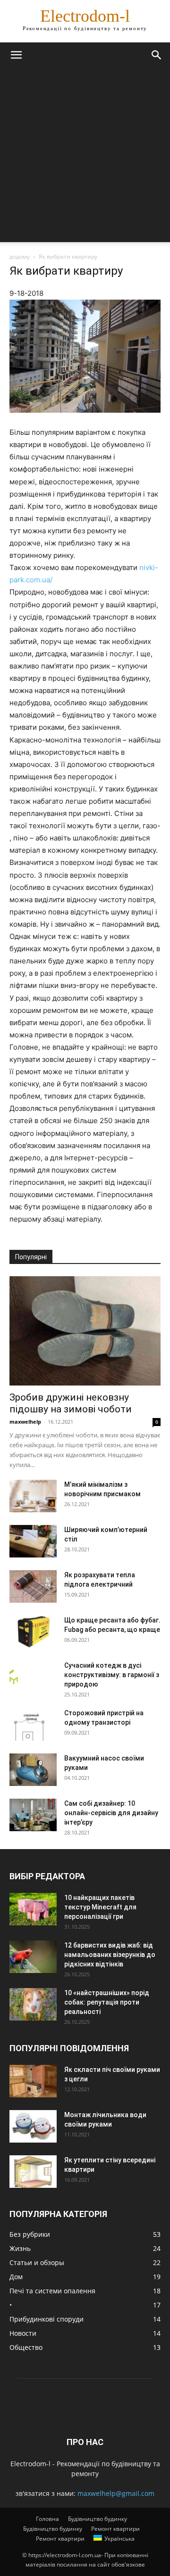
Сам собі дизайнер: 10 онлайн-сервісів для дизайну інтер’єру (111, 1813)
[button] (16, 55)
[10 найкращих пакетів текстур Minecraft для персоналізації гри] (33, 1909)
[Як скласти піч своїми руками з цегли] (33, 2081)
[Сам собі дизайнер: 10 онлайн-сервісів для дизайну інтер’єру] (33, 1815)
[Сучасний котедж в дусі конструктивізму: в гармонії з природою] (14, 1672)
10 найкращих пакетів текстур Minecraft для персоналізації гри (100, 1907)
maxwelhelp (25, 1422)
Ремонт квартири (115, 2529)
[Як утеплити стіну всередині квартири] (33, 2172)
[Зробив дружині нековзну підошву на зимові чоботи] (85, 1331)
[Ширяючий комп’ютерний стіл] (33, 1541)
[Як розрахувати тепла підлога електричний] (33, 1586)
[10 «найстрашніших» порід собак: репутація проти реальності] (33, 2004)
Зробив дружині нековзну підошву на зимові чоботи (71, 1403)
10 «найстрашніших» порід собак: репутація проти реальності (107, 2002)
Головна (47, 2519)
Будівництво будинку (98, 2519)
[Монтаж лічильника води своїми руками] (33, 2126)
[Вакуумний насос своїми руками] (33, 1770)
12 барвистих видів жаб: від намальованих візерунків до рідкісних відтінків (110, 1955)
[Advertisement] (85, 157)
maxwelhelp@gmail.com (116, 2493)
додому (20, 257)
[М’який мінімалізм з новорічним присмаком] (33, 1496)
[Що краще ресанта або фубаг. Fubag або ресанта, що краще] (33, 1632)
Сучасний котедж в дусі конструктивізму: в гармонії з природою (112, 1675)
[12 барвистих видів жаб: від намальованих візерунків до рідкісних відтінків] (33, 1957)
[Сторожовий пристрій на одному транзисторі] (33, 1724)
